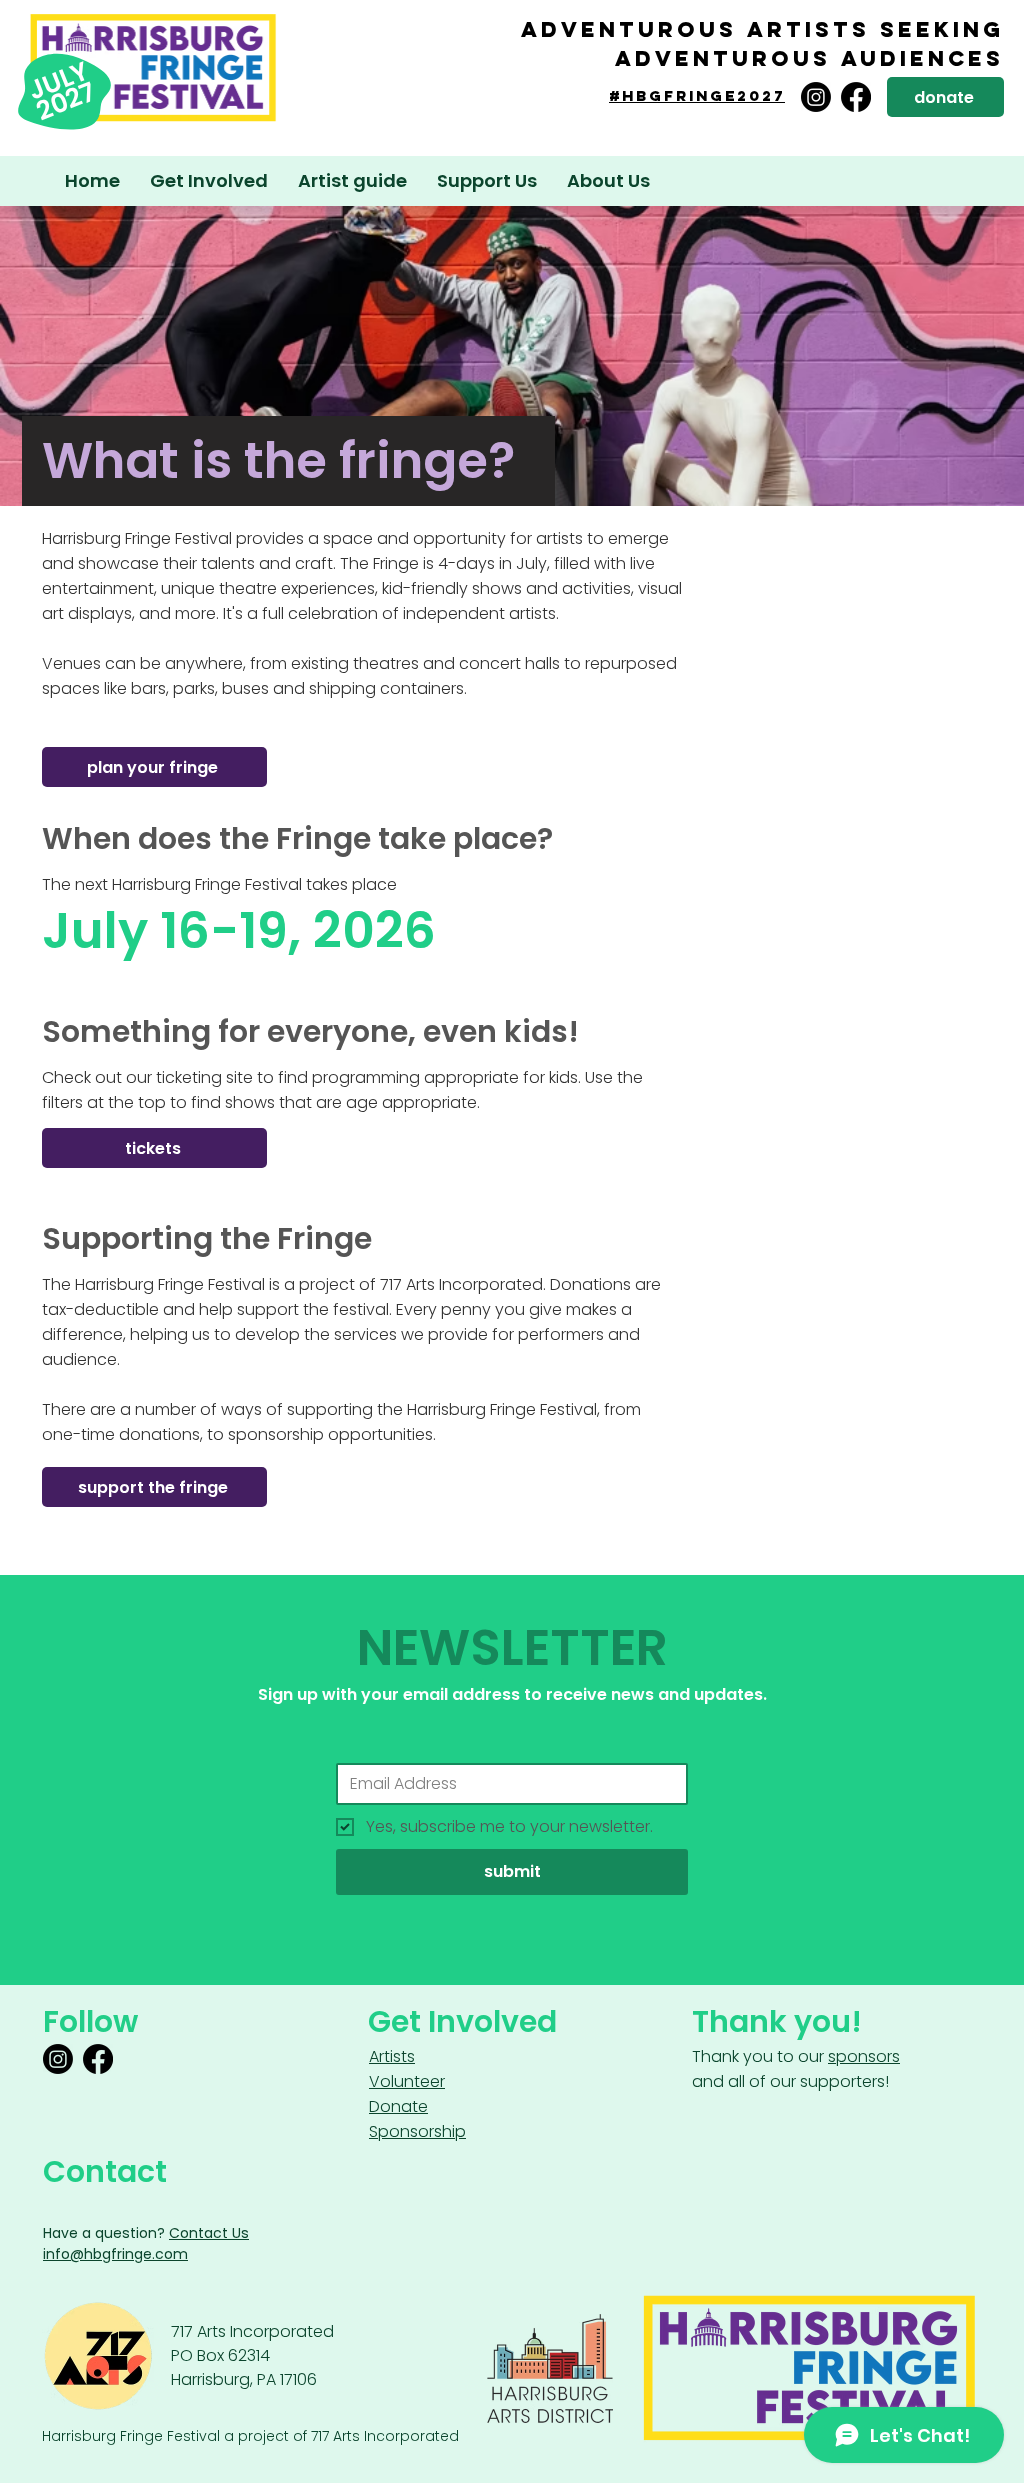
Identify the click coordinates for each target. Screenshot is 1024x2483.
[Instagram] (816, 97)
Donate (398, 2106)
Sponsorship (417, 2131)
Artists (392, 2056)
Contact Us (209, 2233)
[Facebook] (856, 97)
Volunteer (407, 2081)
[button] (352, 181)
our (849, 2056)
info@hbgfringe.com (115, 2254)
